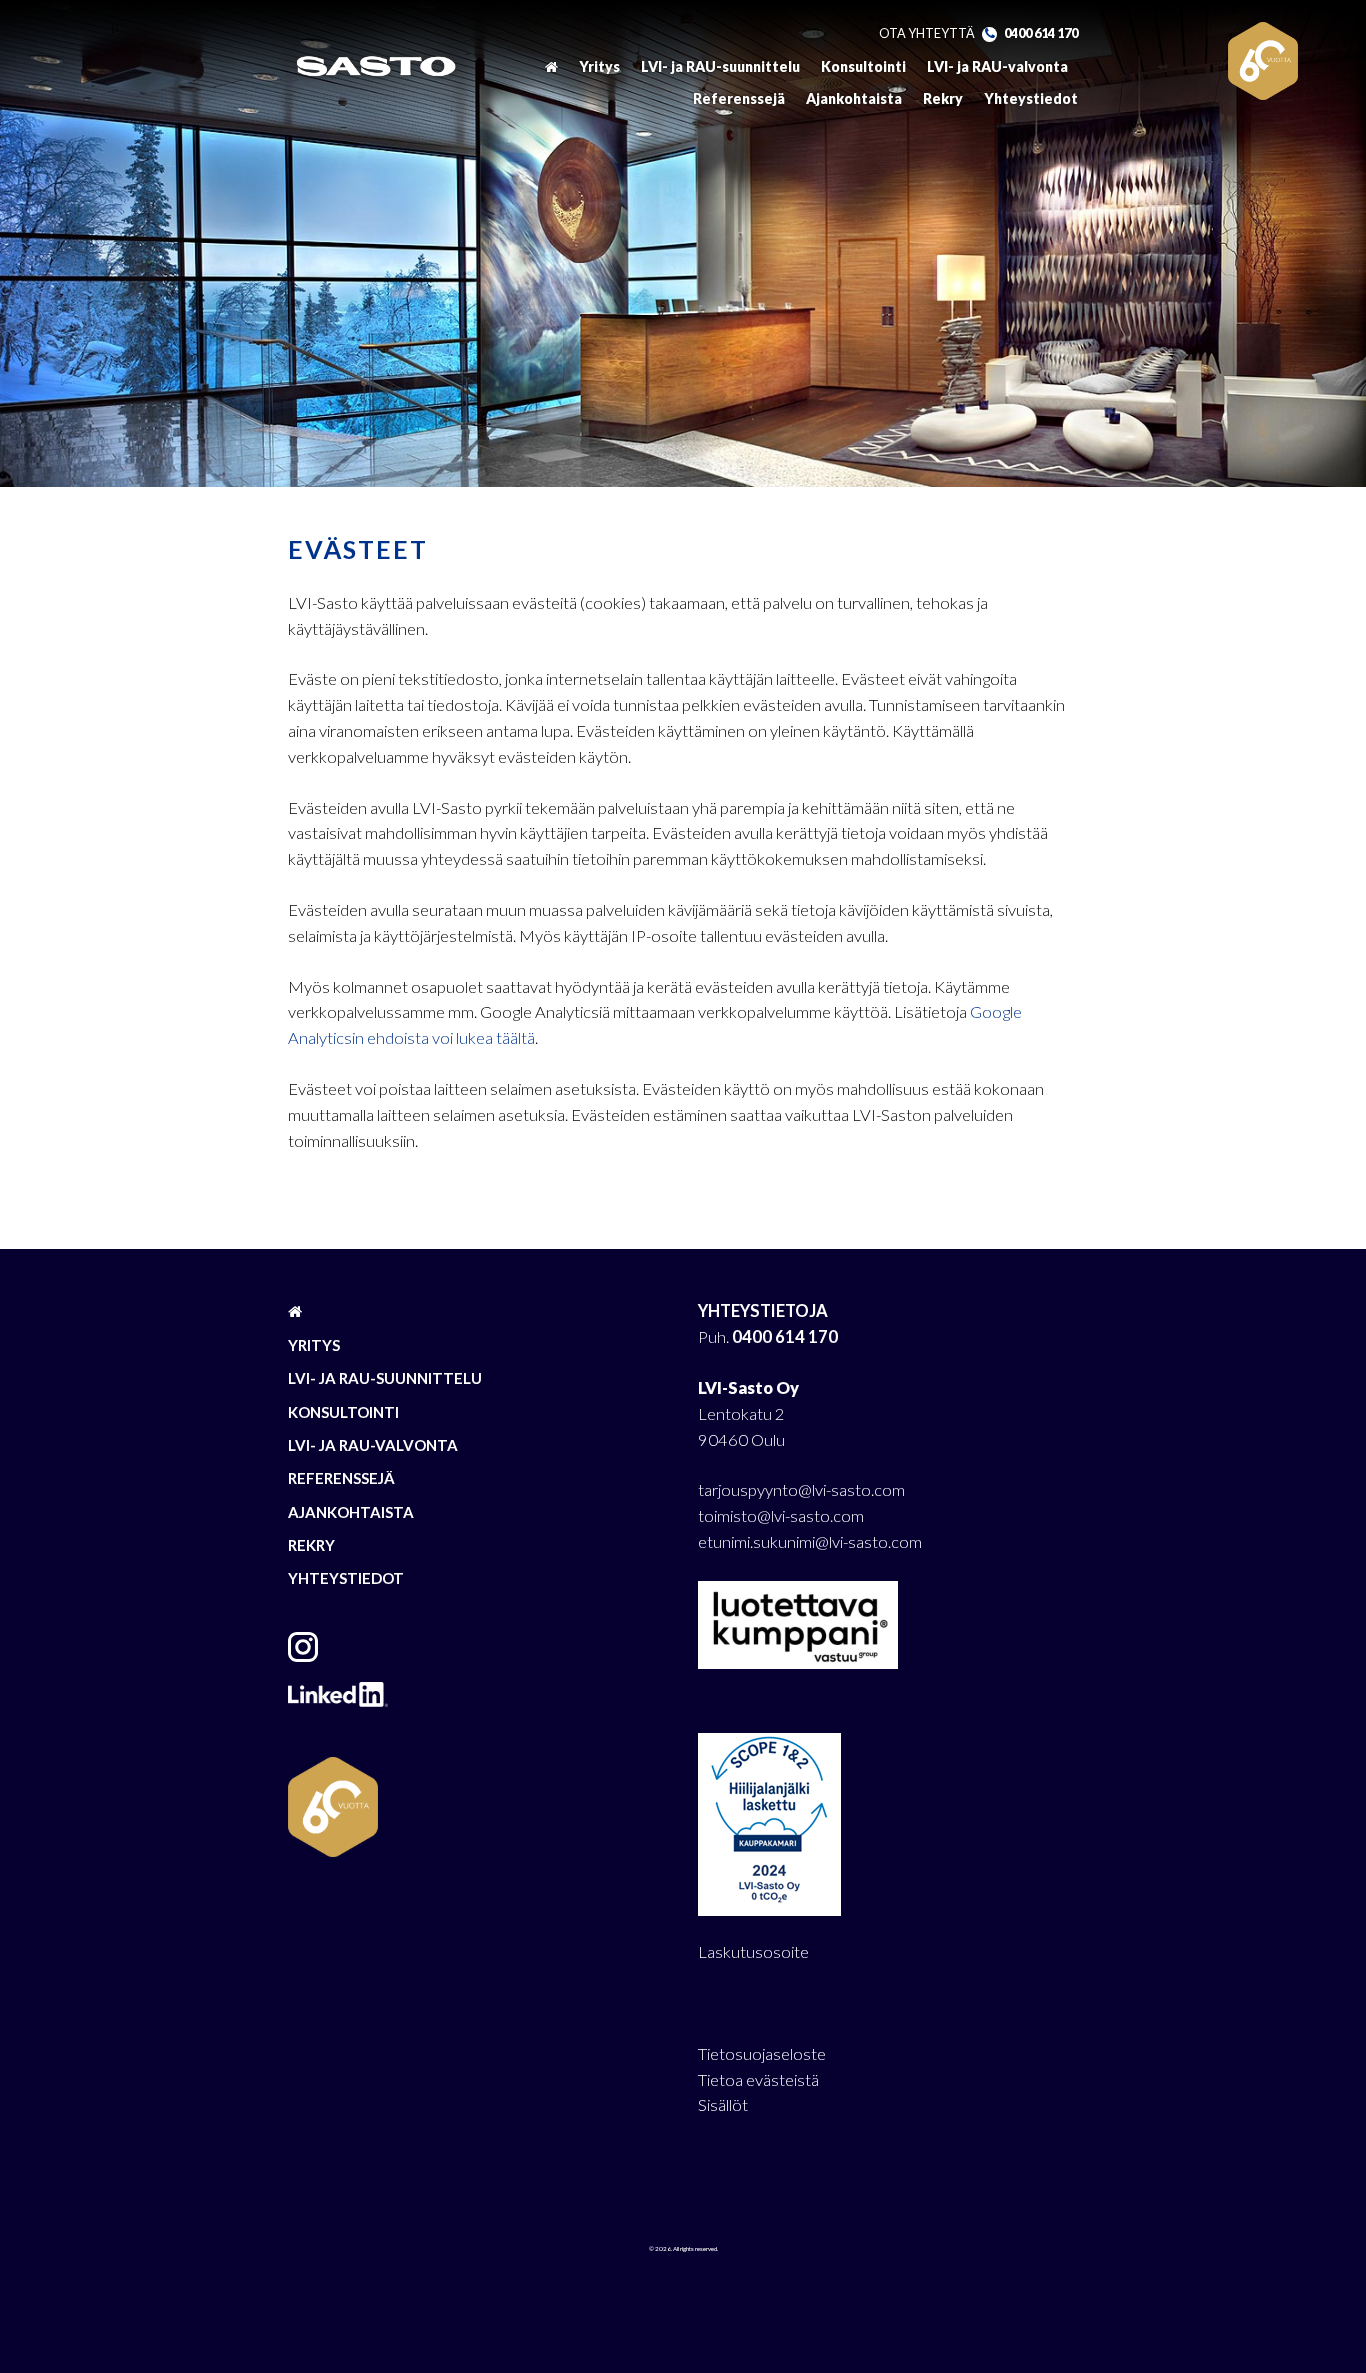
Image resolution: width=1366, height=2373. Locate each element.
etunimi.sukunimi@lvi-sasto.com (810, 1542)
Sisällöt (723, 2105)
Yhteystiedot (1031, 98)
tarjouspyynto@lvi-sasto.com (801, 1490)
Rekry (943, 98)
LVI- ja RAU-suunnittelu (720, 66)
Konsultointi (863, 66)
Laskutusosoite (753, 1952)
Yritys (599, 66)
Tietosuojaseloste (762, 2054)
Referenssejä (739, 98)
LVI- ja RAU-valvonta (997, 66)
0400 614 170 (1041, 33)
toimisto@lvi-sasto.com (781, 1516)
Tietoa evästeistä (758, 2080)
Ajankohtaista (854, 98)
